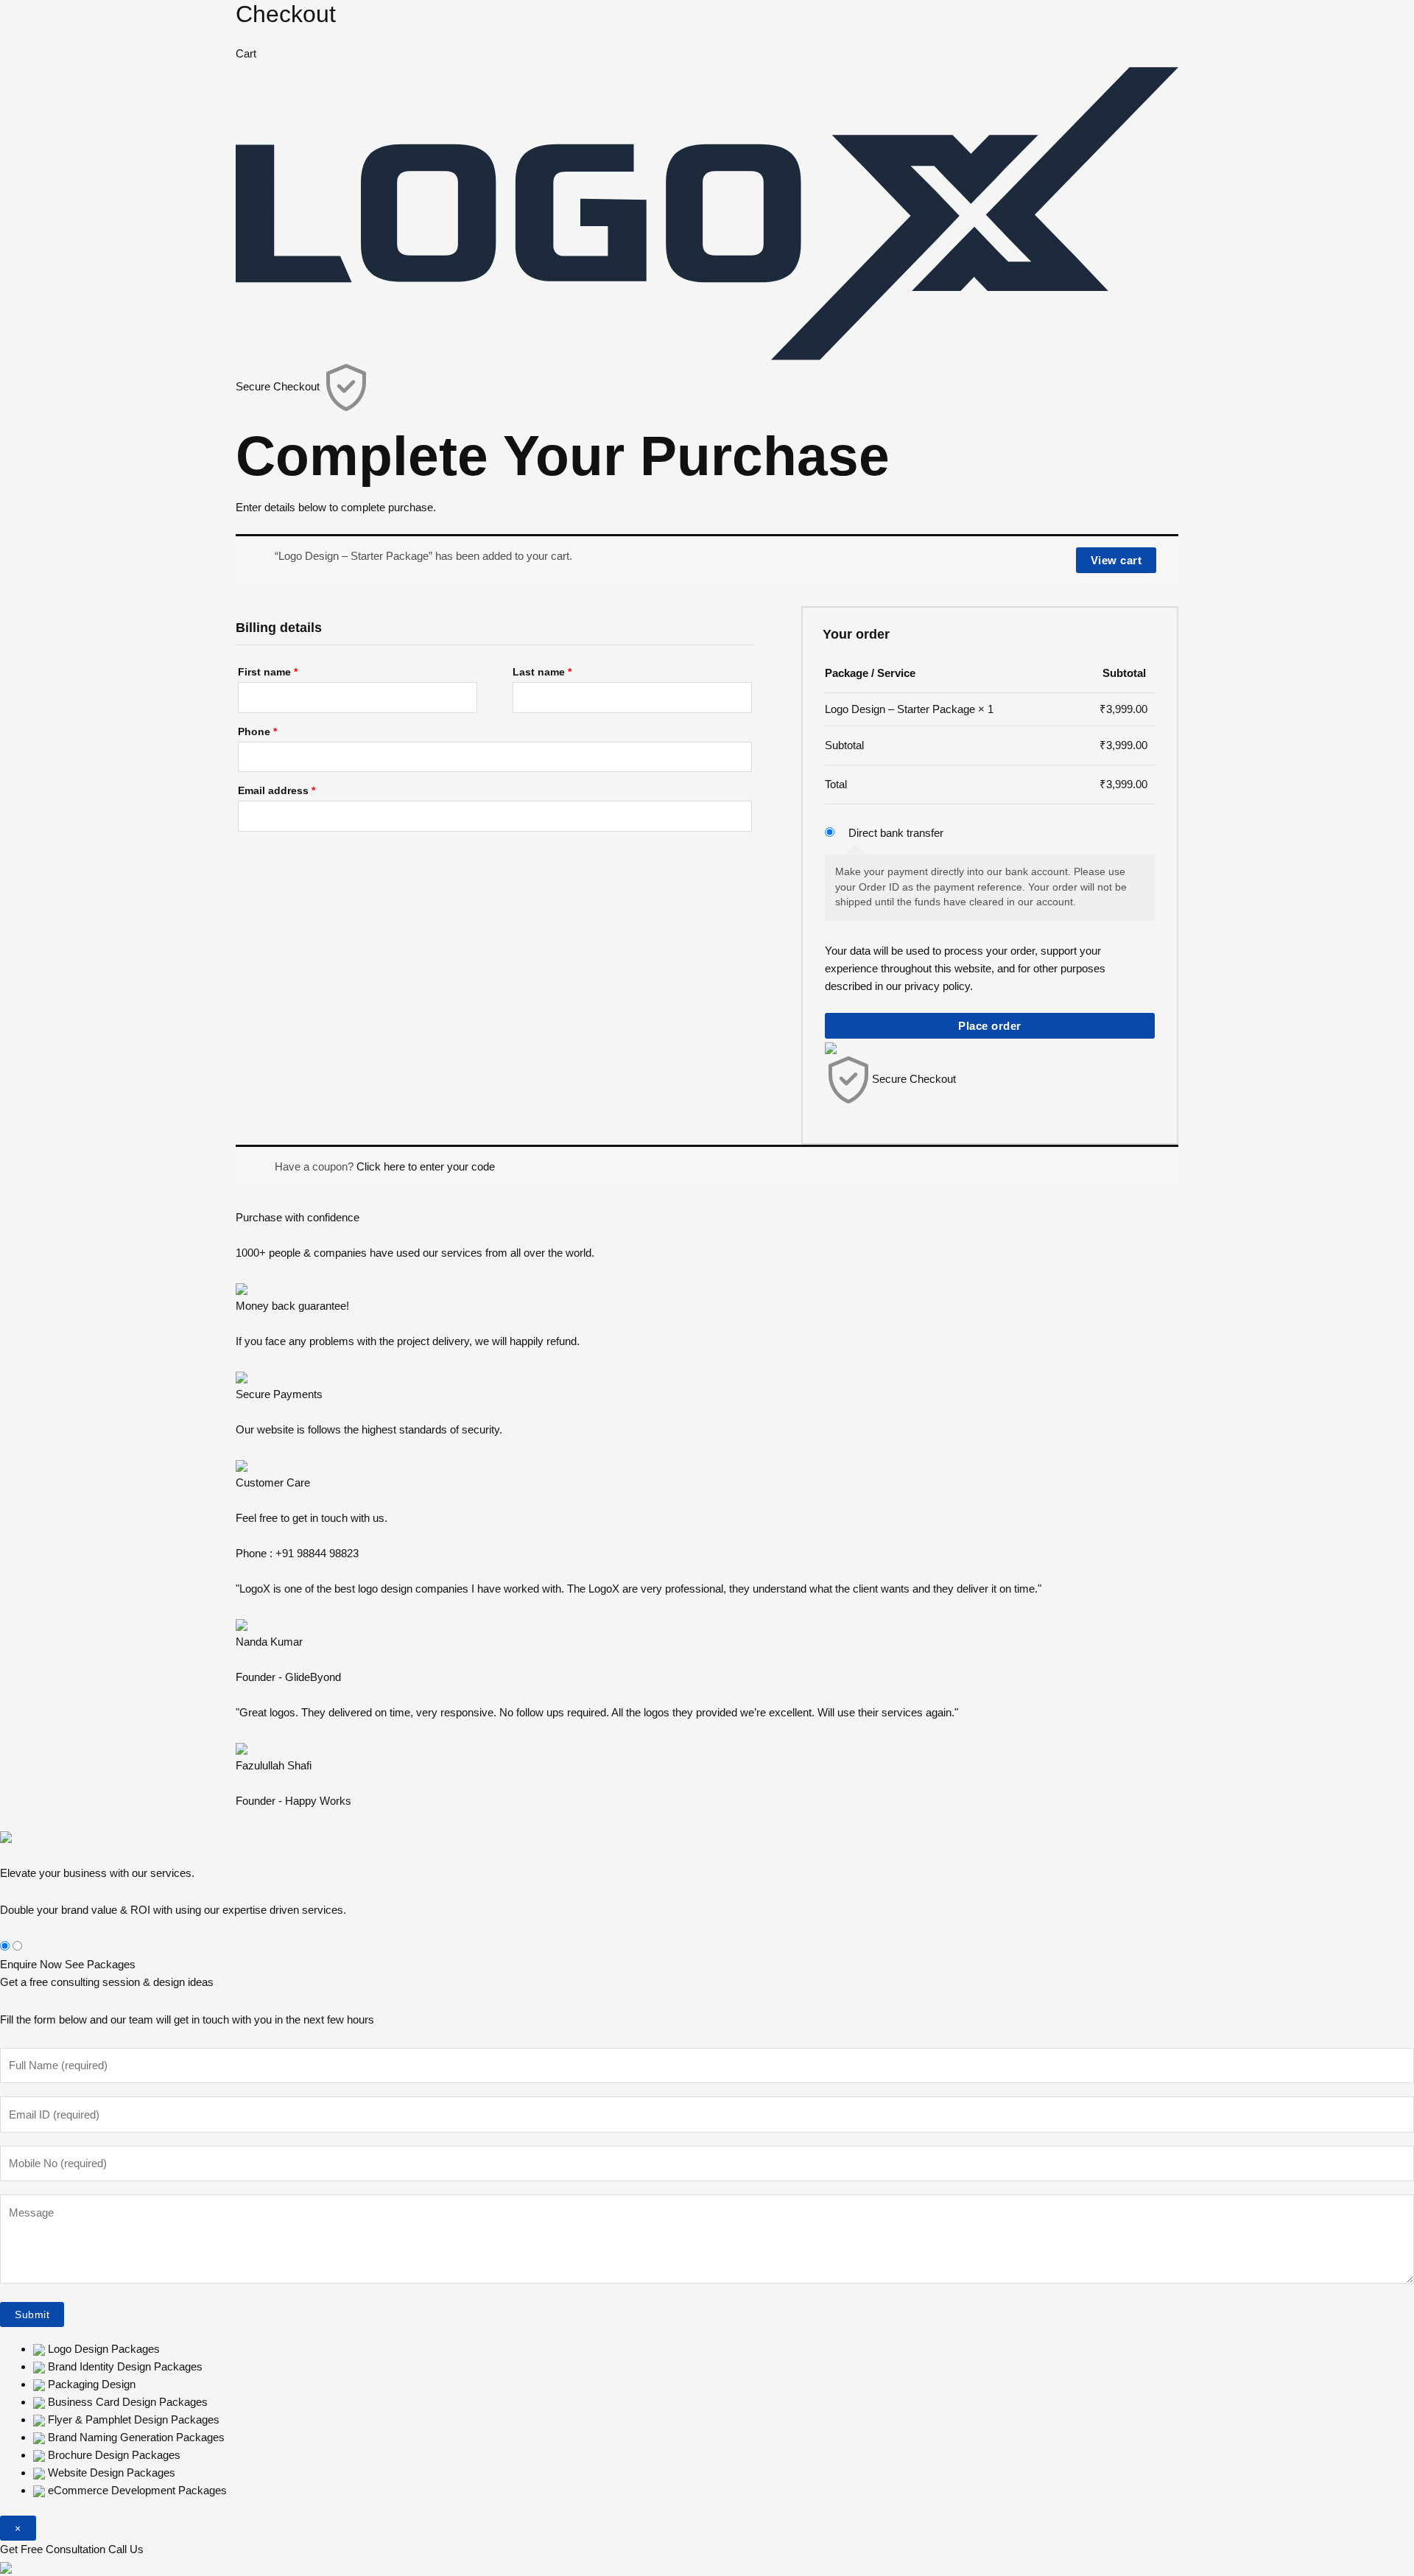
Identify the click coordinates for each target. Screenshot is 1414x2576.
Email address (277, 791)
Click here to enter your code (426, 1166)
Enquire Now (31, 1964)
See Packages (100, 1964)
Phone (257, 732)
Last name (542, 672)
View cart (1116, 560)
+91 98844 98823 (317, 1553)
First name (268, 672)
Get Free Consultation (53, 2549)
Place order (990, 1026)
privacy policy (937, 986)
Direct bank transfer (896, 833)
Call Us (126, 2549)
